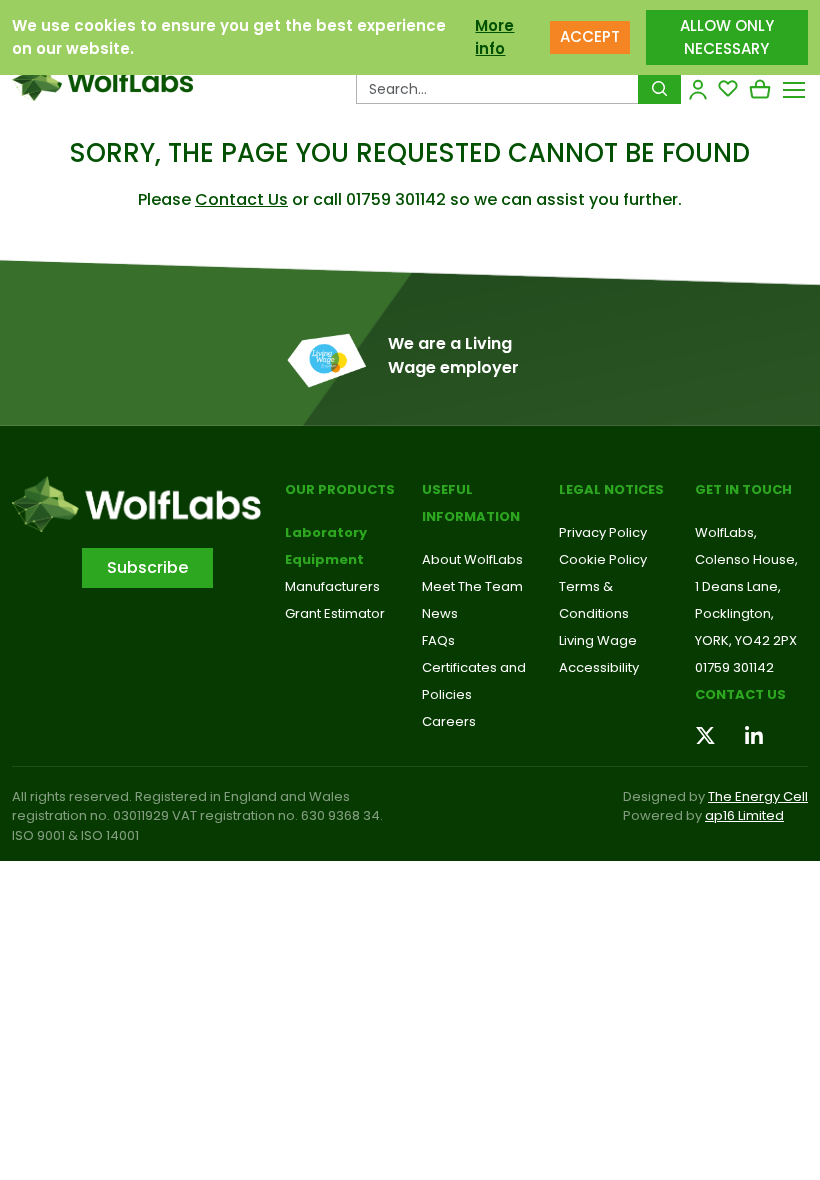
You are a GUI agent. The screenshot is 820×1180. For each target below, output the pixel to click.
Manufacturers (332, 586)
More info (494, 37)
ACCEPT (590, 36)
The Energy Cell (758, 796)
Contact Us (241, 199)
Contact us (740, 694)
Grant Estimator (335, 613)
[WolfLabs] (102, 80)
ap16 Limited (744, 815)
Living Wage (598, 640)
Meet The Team (472, 586)
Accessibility (599, 667)
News (440, 613)
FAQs (438, 640)
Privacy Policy (603, 532)
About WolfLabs (472, 559)
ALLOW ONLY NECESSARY (727, 37)
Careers (449, 721)
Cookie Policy (603, 559)
